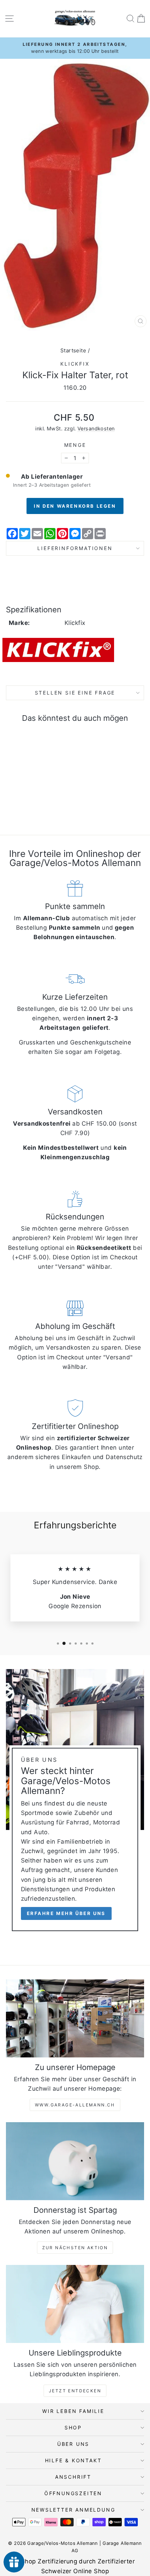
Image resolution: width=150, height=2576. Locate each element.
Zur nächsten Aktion (75, 2248)
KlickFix (75, 364)
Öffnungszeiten (73, 2493)
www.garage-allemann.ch (75, 2105)
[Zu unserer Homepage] (75, 2018)
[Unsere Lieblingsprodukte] (75, 2304)
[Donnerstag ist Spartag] (75, 2161)
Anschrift (73, 2477)
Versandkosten (96, 428)
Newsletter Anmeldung (73, 2510)
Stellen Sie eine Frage (75, 693)
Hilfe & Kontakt (73, 2460)
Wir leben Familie (73, 2411)
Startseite (73, 350)
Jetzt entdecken (75, 2391)
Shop (73, 2427)
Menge (75, 445)
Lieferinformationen (75, 548)
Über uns (73, 2444)
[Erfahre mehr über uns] (75, 1803)
